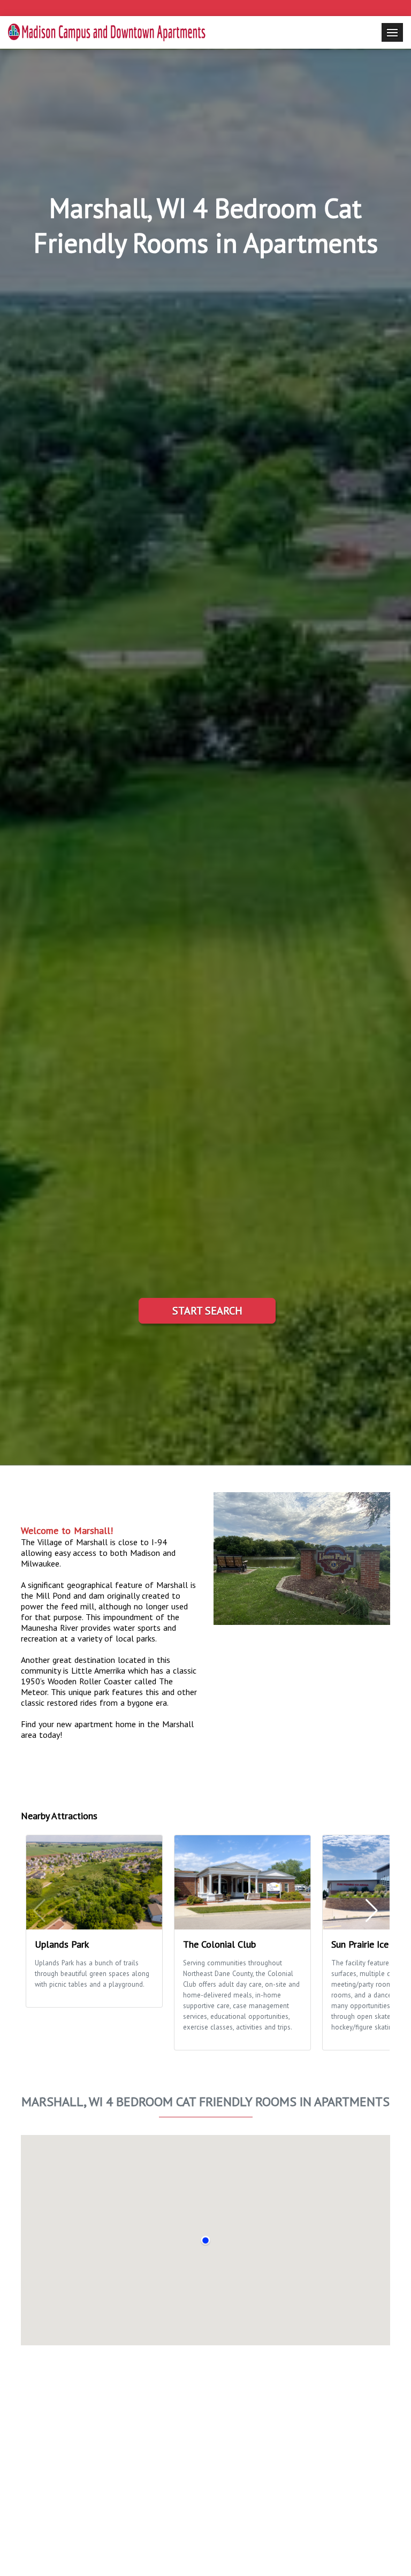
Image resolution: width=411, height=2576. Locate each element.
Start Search (207, 1311)
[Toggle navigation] (392, 32)
